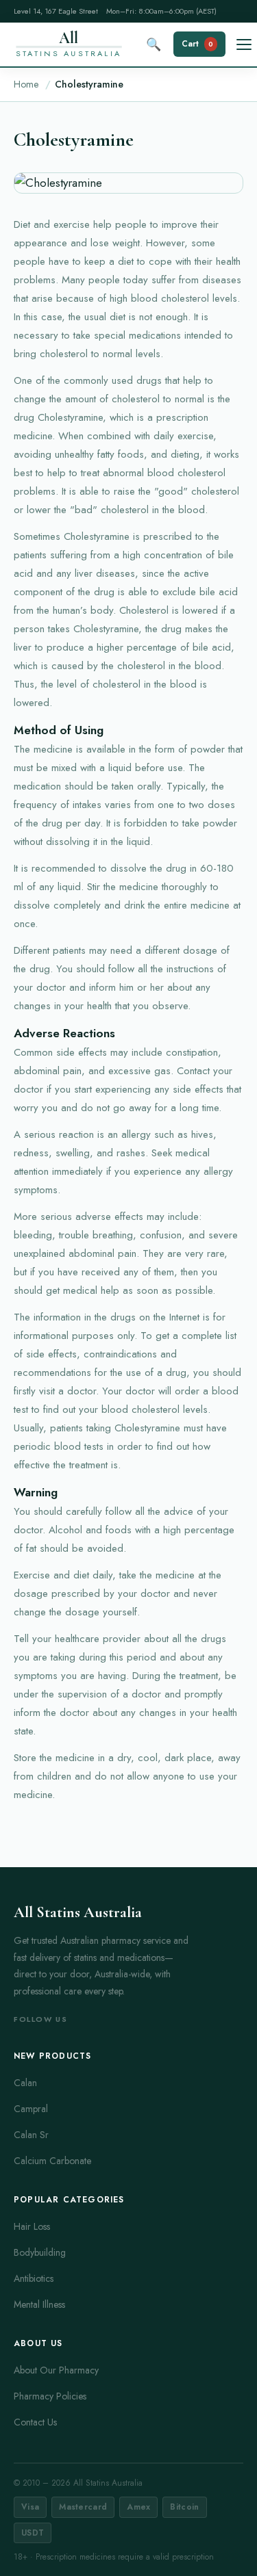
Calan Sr (31, 2135)
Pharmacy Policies (50, 2396)
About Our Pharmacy (56, 2370)
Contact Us (35, 2422)
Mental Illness (39, 2304)
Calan (25, 2083)
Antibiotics (34, 2278)
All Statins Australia (78, 1912)
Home (26, 84)
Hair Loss (32, 2226)
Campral (31, 2109)
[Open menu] (244, 44)
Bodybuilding (40, 2252)
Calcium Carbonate (52, 2161)
